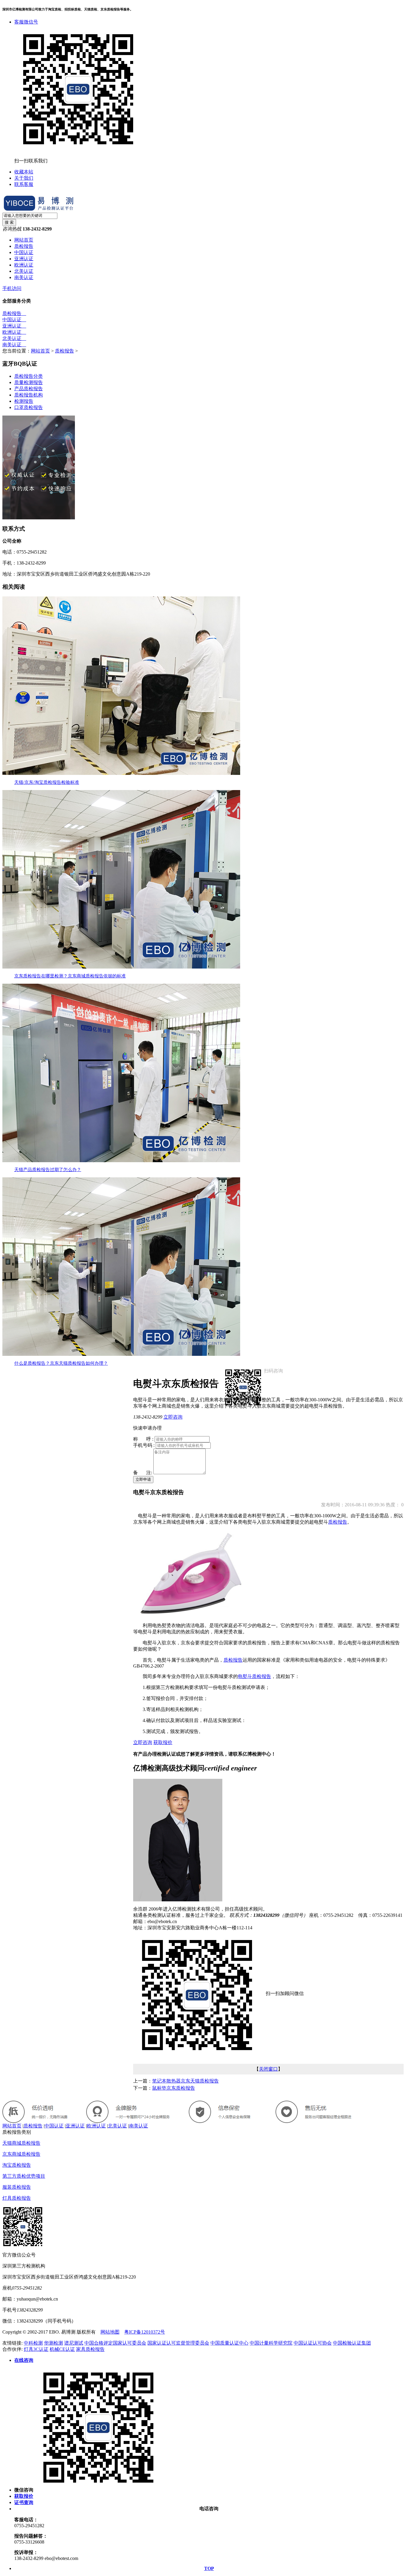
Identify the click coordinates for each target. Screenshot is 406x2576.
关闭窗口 (268, 2069)
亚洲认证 (24, 259)
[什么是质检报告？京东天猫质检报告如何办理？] (121, 1354)
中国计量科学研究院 (271, 2343)
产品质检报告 (29, 389)
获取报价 (163, 1742)
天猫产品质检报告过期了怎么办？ (48, 1170)
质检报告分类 (29, 376)
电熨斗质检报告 (254, 1676)
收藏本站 (24, 172)
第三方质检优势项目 (24, 2176)
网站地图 (110, 2332)
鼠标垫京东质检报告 (174, 2088)
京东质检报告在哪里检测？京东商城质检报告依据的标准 (70, 976)
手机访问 (12, 288)
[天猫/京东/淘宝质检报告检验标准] (121, 773)
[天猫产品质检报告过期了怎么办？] (121, 1161)
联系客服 (24, 184)
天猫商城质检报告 (21, 2143)
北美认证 (24, 271)
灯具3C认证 (36, 2349)
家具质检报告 (90, 2349)
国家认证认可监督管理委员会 (178, 2343)
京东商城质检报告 (21, 2154)
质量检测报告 (29, 382)
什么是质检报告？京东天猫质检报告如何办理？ (61, 1363)
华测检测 (53, 2343)
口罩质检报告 (29, 407)
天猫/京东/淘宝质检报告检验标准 (47, 782)
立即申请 (143, 1479)
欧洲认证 (24, 265)
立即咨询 (173, 1417)
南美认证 (24, 277)
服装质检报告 (17, 2187)
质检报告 (24, 246)
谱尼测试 (74, 2343)
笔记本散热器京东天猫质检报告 (185, 2081)
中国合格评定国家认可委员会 (115, 2343)
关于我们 (24, 178)
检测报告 (24, 401)
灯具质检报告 (17, 2198)
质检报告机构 (29, 395)
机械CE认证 (62, 2349)
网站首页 (24, 240)
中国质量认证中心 (229, 2343)
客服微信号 (26, 22)
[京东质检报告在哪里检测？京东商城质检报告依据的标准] (121, 967)
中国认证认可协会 (313, 2343)
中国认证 (24, 252)
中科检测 (33, 2343)
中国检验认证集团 (352, 2343)
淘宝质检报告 (17, 2165)
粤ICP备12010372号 (145, 2332)
